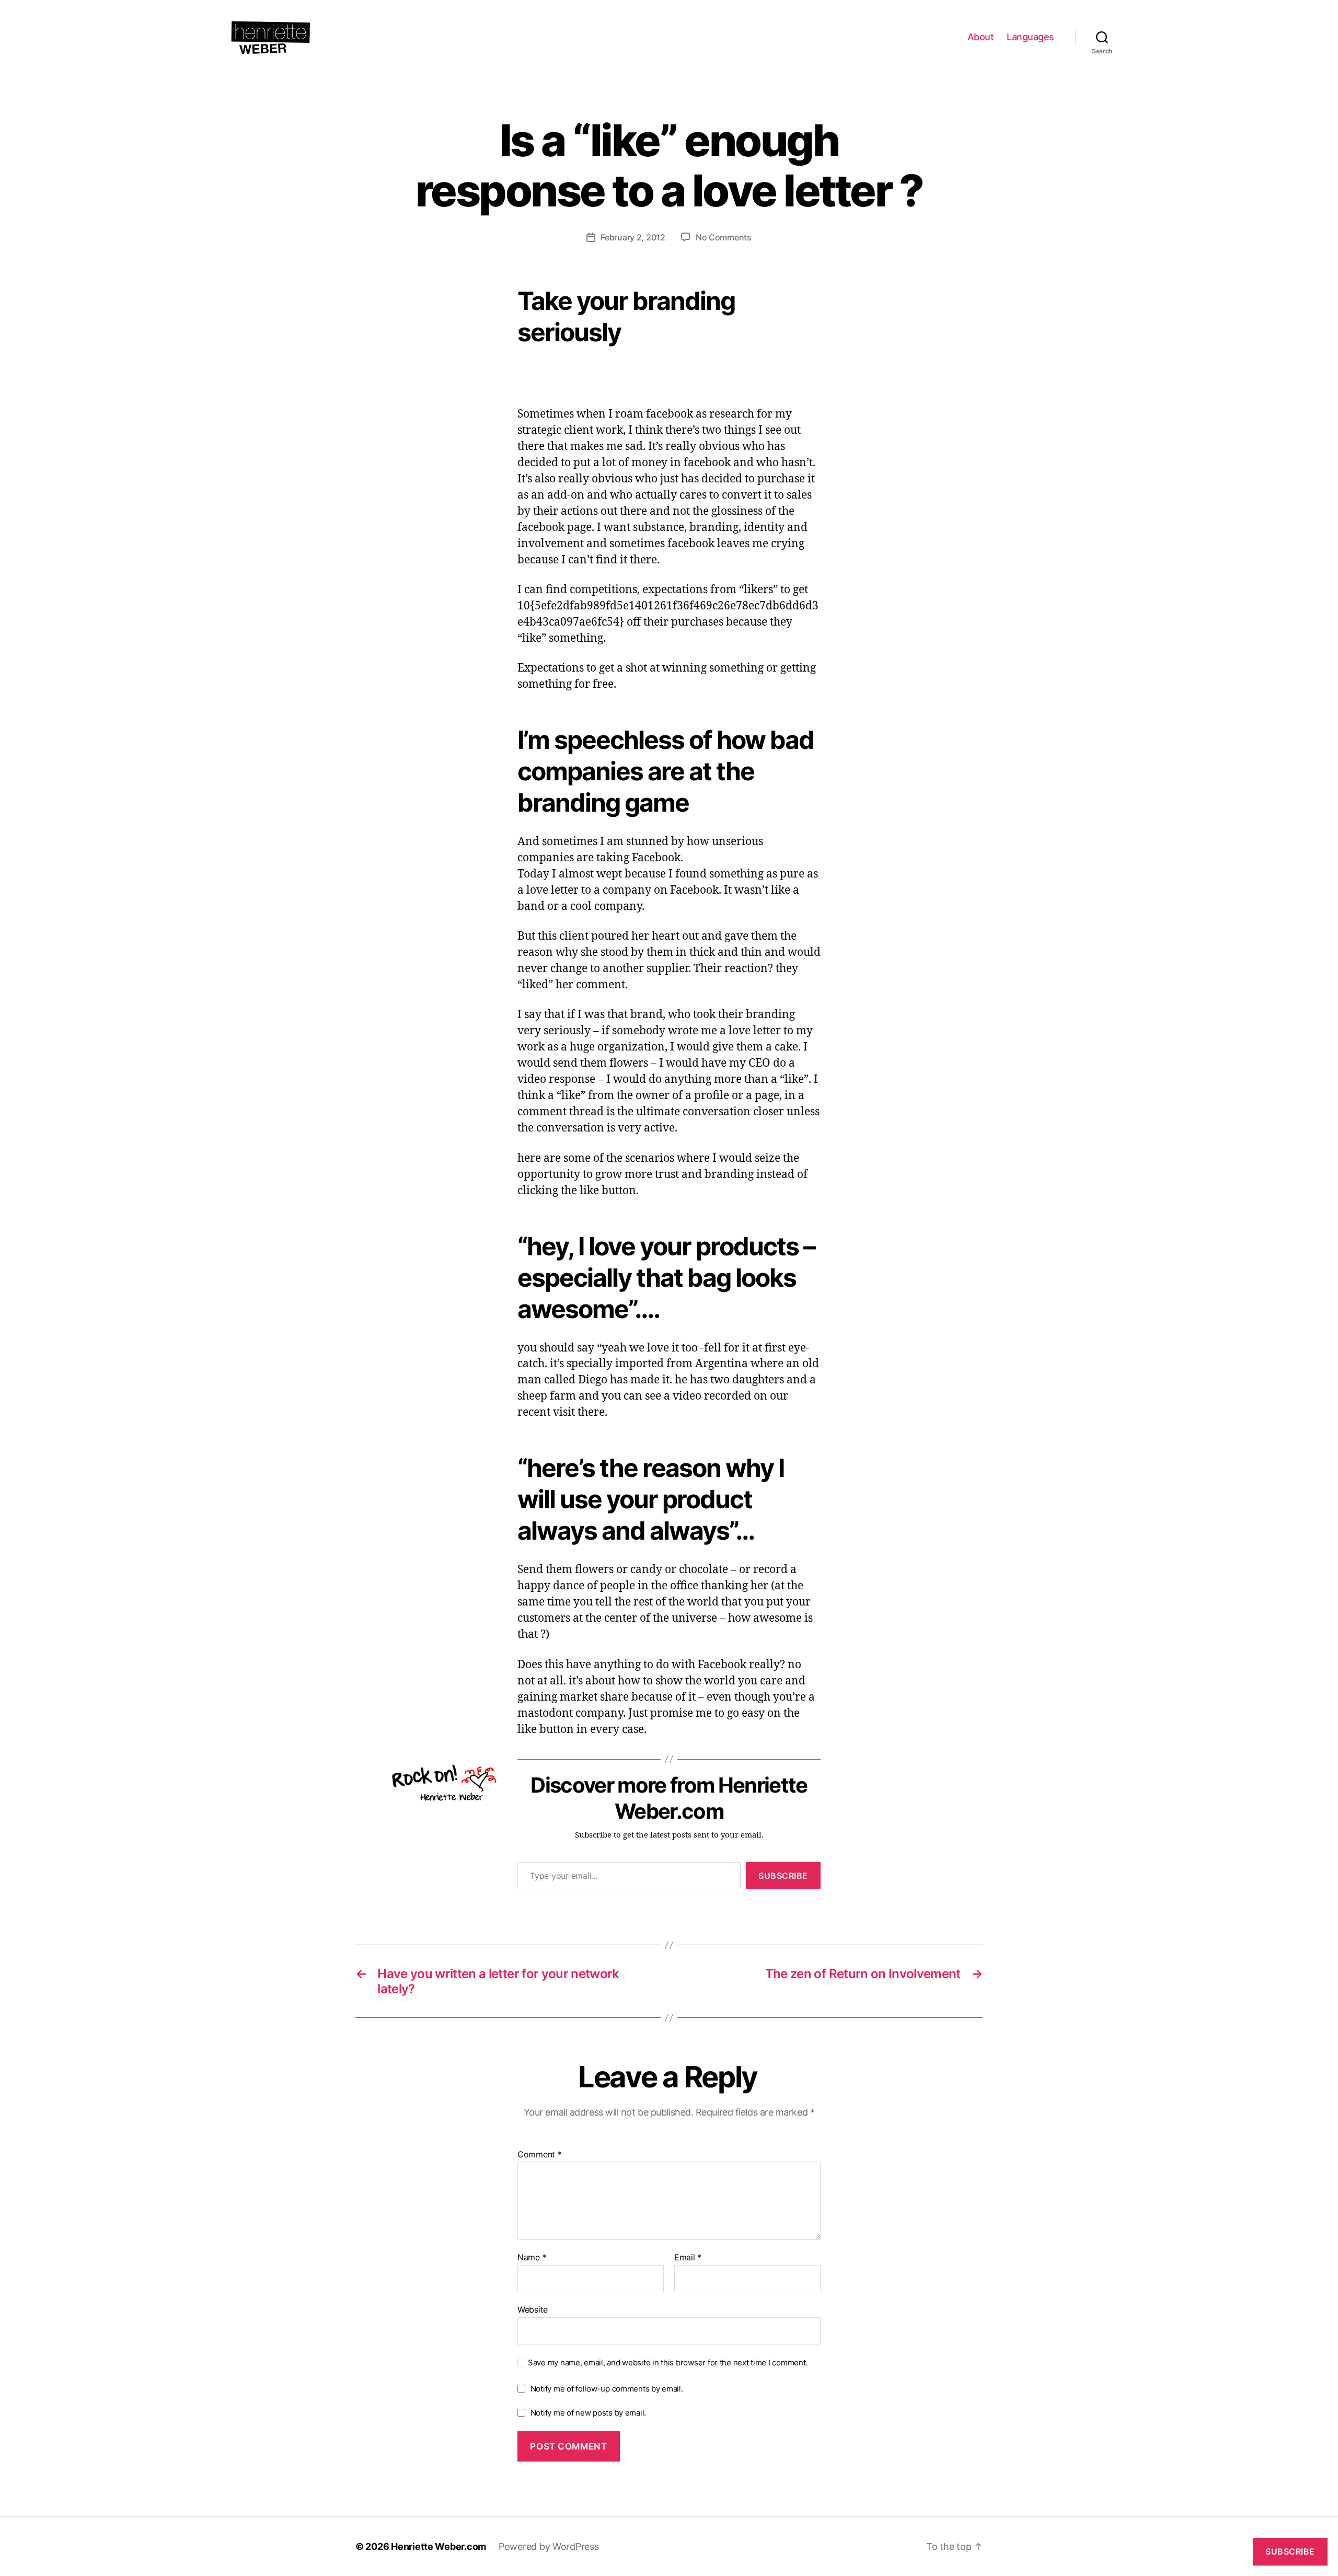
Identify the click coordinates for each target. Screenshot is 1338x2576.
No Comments (724, 237)
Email (688, 2258)
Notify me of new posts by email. (588, 2413)
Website (533, 2309)
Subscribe (783, 1876)
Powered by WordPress (549, 2546)
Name (532, 2258)
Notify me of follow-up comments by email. (607, 2389)
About (981, 37)
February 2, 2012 (633, 237)
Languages (1030, 37)
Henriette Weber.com (439, 2546)
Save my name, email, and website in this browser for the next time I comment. (668, 2363)
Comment (540, 2155)
